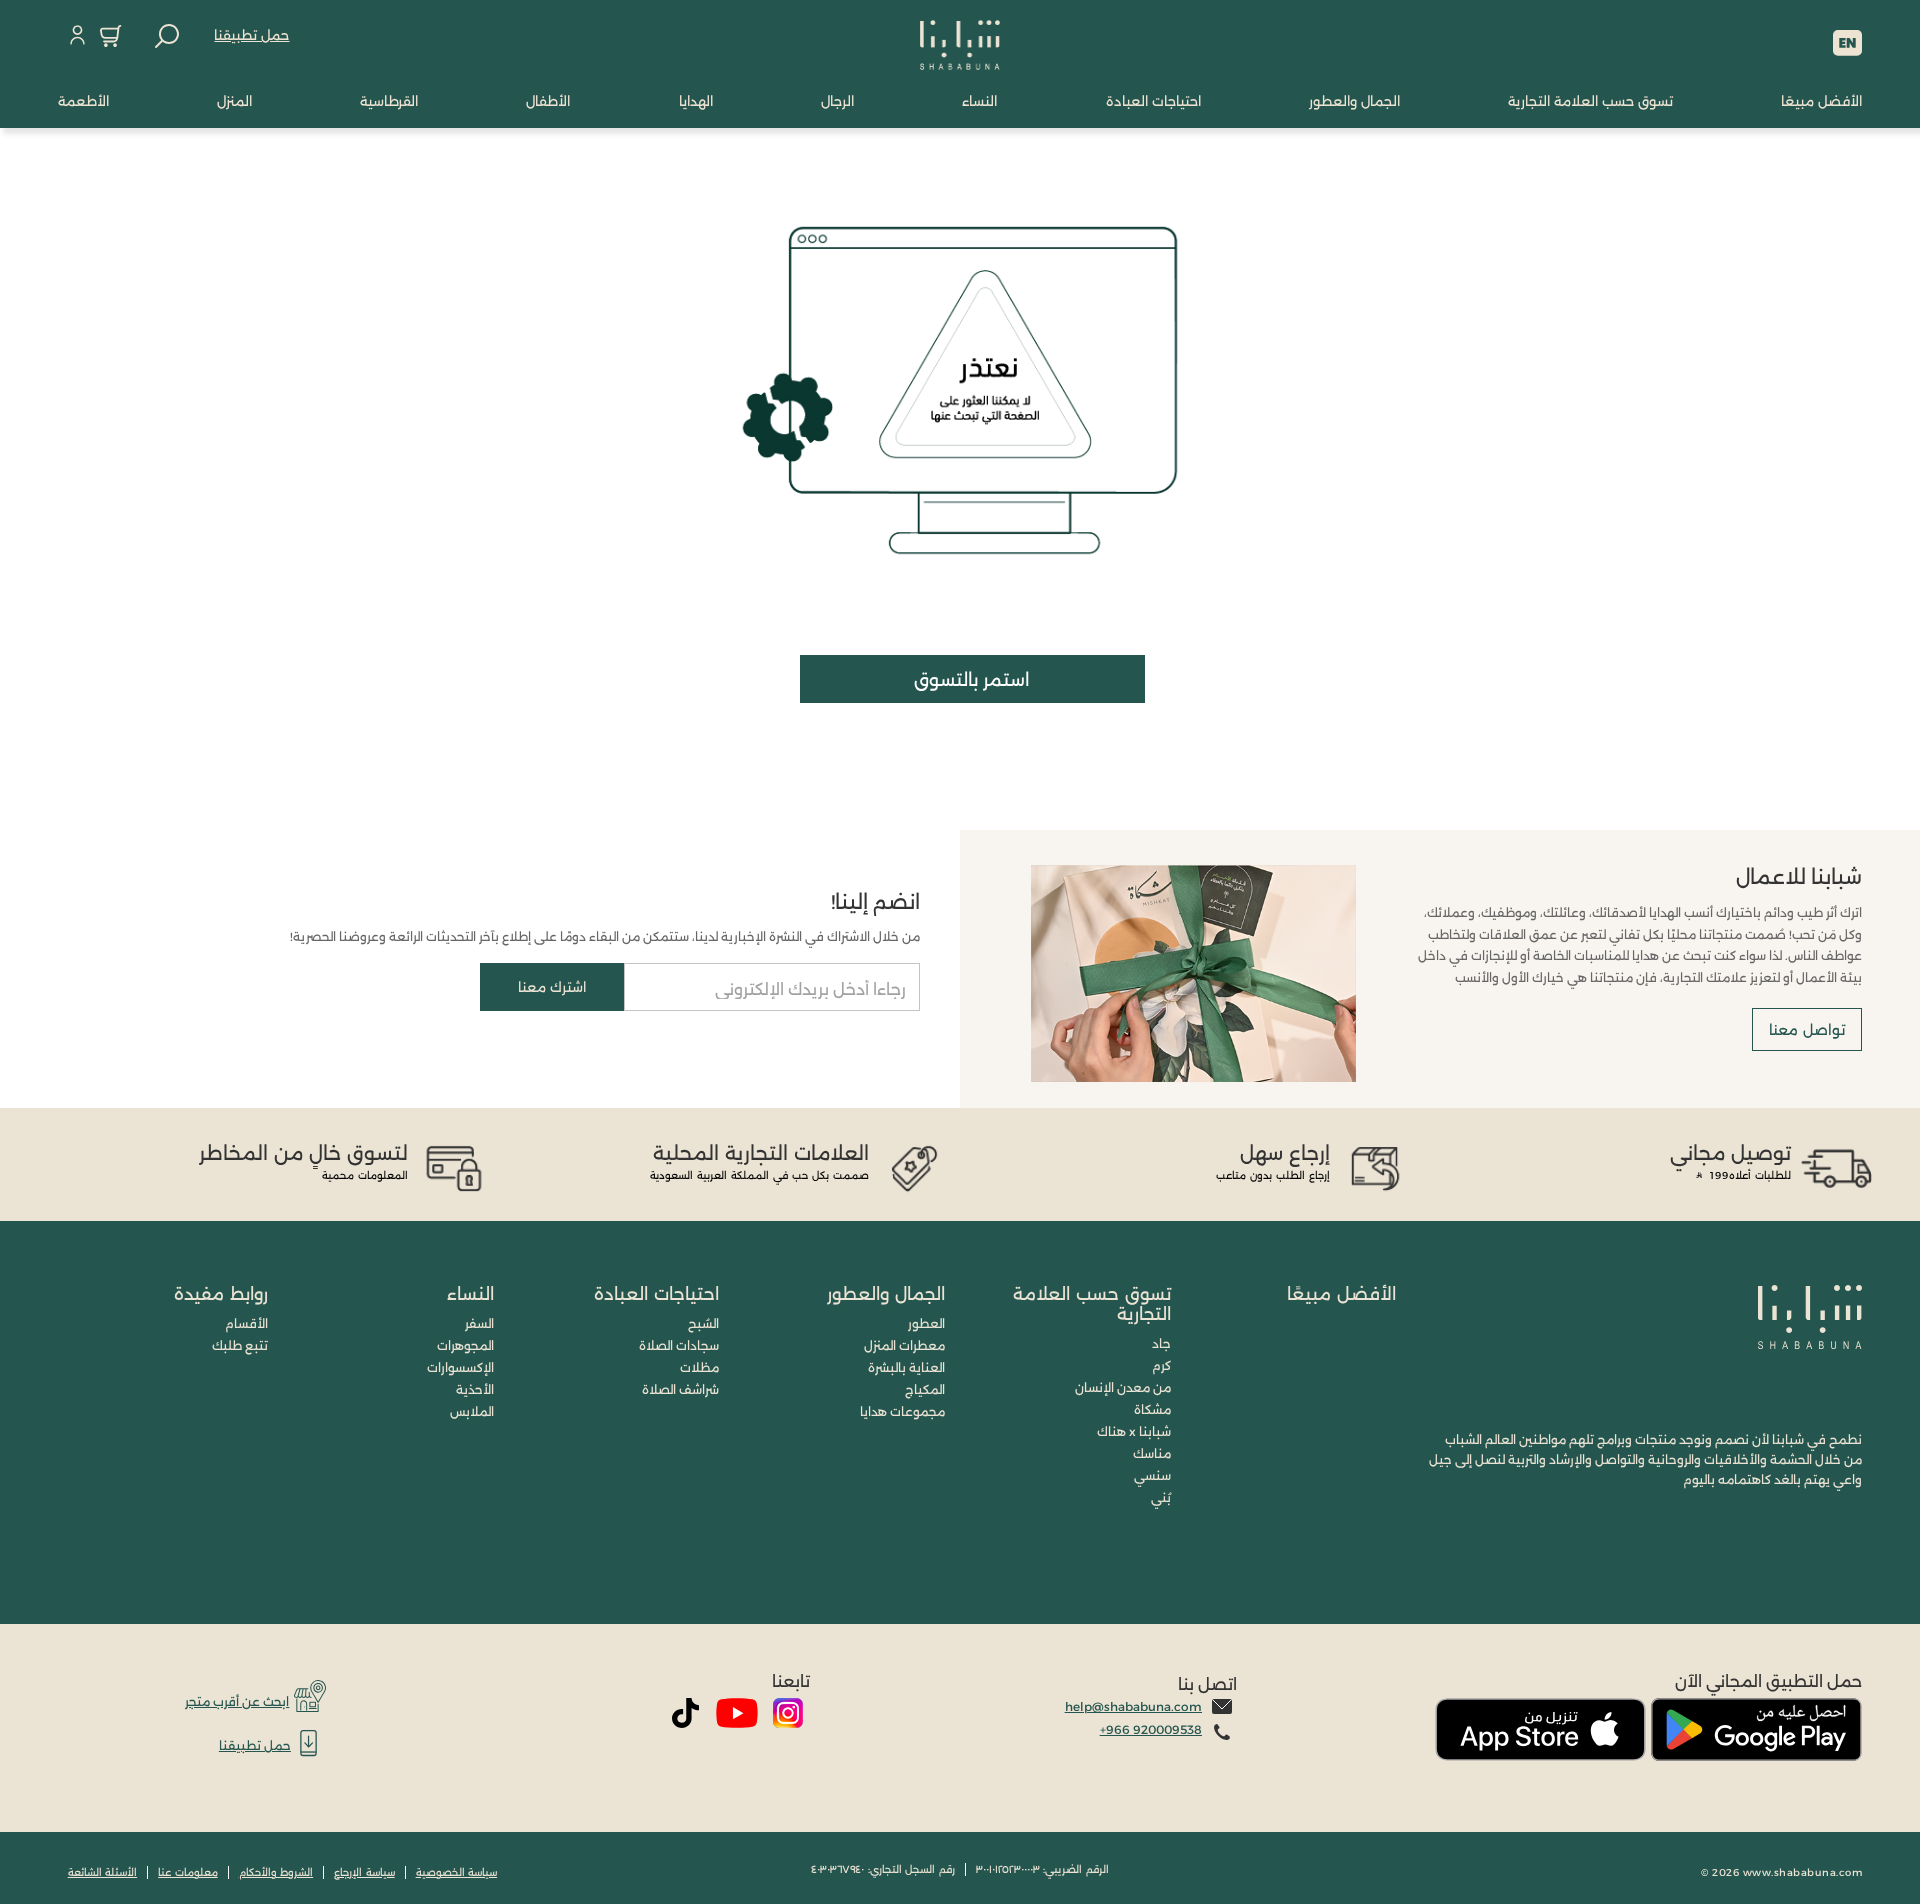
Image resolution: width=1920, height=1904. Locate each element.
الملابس (472, 1411)
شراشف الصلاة (680, 1389)
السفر (479, 1323)
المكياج (925, 1389)
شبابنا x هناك (1134, 1431)
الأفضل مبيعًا (1341, 1294)
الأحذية (475, 1389)
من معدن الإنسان (1123, 1387)
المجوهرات (465, 1345)
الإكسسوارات (460, 1367)
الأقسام (246, 1323)
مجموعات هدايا (902, 1411)
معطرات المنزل (904, 1345)
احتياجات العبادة (656, 1294)
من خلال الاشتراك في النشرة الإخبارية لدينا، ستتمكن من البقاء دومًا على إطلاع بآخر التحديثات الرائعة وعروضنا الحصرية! (605, 936)
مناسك (1152, 1453)
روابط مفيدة (221, 1294)
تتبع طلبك (240, 1345)
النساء (470, 1294)
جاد (1161, 1343)
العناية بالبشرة (906, 1367)
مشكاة (1152, 1409)
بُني (1161, 1497)
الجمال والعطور (886, 1294)
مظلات (699, 1367)
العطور (926, 1323)
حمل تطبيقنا (251, 35)
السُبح (703, 1323)
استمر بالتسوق (972, 679)
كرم (1161, 1365)
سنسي (1152, 1475)
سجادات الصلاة (679, 1345)
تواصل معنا (1807, 1030)
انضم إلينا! (875, 902)
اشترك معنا (552, 987)
